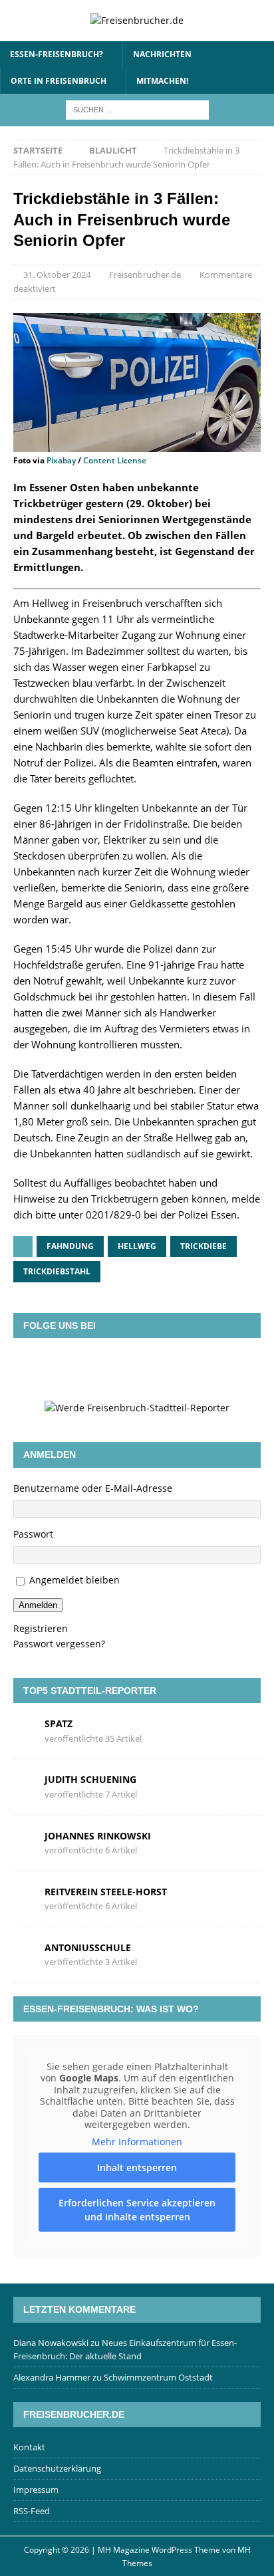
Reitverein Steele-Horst (106, 1892)
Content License (115, 460)
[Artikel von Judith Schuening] (24, 1786)
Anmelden (38, 1605)
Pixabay (61, 460)
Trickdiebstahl (57, 1271)
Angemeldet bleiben (74, 1580)
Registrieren (41, 1628)
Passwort (33, 1534)
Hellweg (137, 1246)
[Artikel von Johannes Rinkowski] (24, 1842)
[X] (118, 1368)
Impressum (36, 2490)
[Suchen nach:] (137, 109)
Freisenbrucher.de (145, 275)
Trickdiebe (204, 1246)
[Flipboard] (156, 1368)
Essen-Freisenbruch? (57, 54)
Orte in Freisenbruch (59, 81)
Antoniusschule (88, 1947)
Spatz (59, 1723)
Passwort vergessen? (59, 1644)
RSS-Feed (32, 2511)
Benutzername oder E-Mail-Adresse (93, 1488)
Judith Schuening (90, 1779)
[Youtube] (195, 1368)
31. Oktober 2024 (57, 275)
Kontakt (29, 2447)
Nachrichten (162, 54)
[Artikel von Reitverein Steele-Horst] (24, 1898)
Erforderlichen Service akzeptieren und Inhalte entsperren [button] (137, 2210)
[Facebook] (79, 1368)
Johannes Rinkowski (98, 1836)
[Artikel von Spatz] (24, 1730)
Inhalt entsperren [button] (137, 2167)
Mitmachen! (162, 81)
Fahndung (70, 1246)
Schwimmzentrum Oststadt (158, 2377)
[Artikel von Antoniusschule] (24, 1954)
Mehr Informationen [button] (137, 2142)
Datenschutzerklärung (57, 2468)
